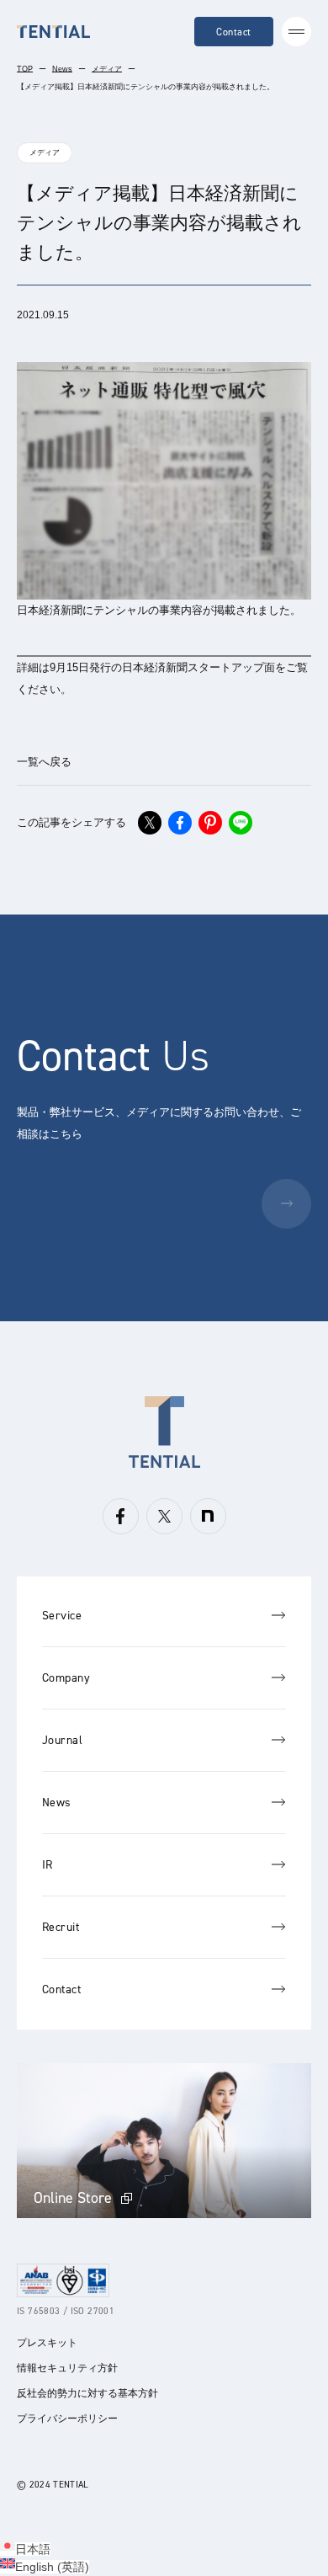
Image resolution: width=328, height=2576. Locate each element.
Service (62, 1616)
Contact (234, 32)
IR (48, 1865)
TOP (25, 69)
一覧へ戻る (44, 762)
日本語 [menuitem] (33, 2549)
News (62, 69)
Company (66, 1678)
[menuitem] (25, 2549)
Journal (62, 1740)
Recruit (61, 1927)
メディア (107, 69)
